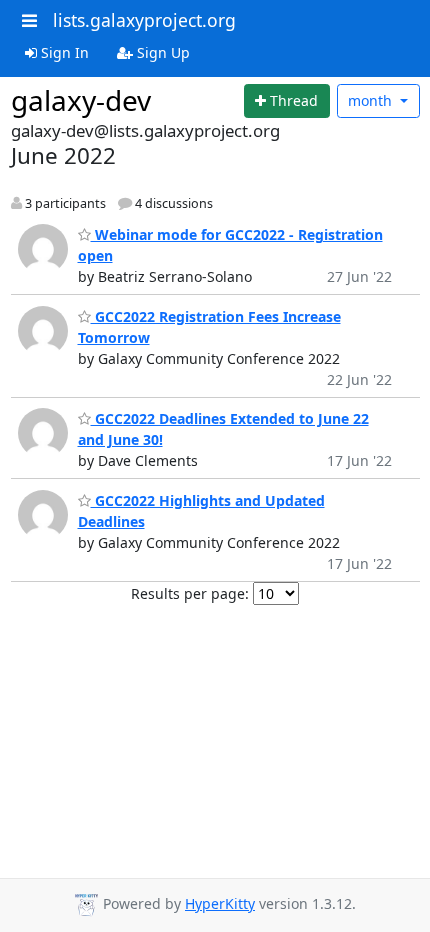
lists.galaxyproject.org (144, 20)
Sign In (63, 52)
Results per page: (190, 593)
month (372, 100)
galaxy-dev (81, 100)
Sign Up (161, 52)
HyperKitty (220, 903)
